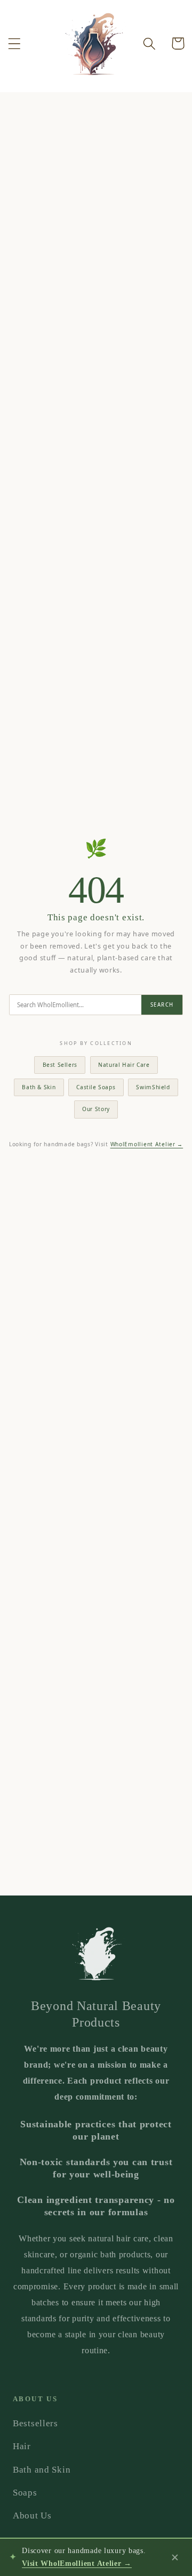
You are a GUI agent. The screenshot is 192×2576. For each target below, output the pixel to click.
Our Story (96, 1109)
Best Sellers (60, 1065)
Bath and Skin (42, 2470)
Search (162, 1005)
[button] (15, 43)
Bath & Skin (39, 1087)
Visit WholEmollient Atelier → (77, 2563)
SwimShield (153, 1087)
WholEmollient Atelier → (147, 1144)
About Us (32, 2516)
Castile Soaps (96, 1087)
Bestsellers (35, 2423)
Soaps (25, 2493)
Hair (22, 2446)
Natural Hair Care (124, 1065)
